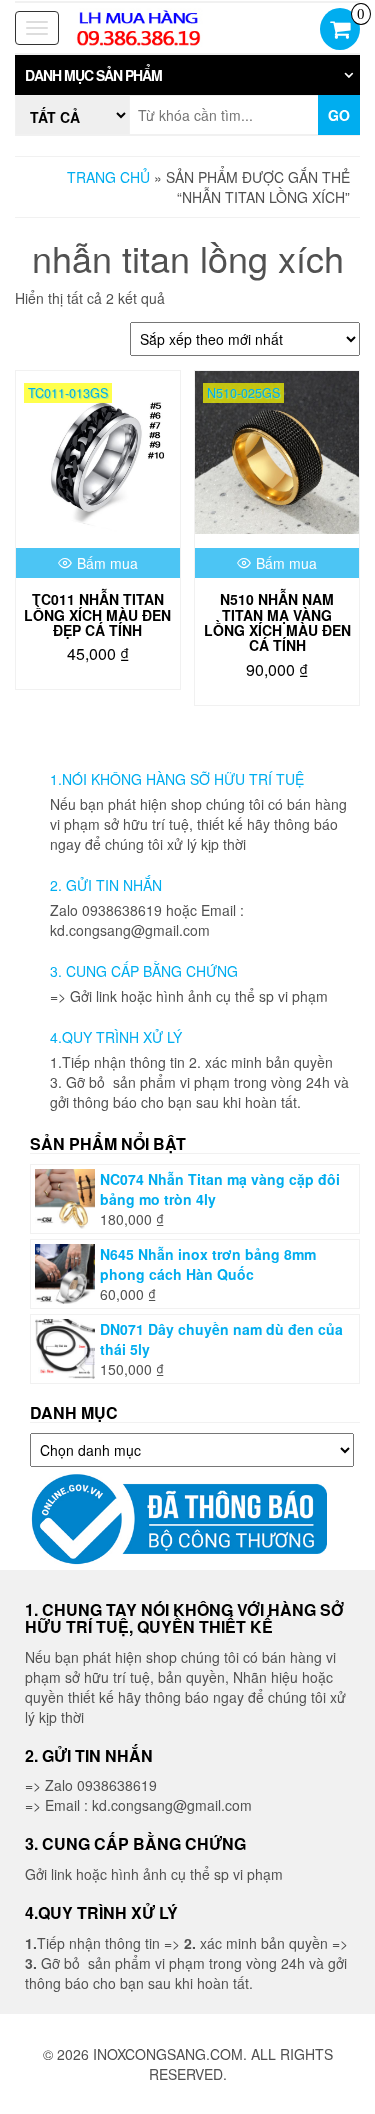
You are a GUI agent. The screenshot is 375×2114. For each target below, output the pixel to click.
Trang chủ (108, 177)
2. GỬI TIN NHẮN (106, 885)
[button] (187, 75)
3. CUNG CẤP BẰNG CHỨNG (144, 971)
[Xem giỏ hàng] (340, 31)
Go (339, 115)
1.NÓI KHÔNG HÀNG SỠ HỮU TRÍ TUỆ (177, 779)
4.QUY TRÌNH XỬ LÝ (116, 1037)
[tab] (187, 75)
